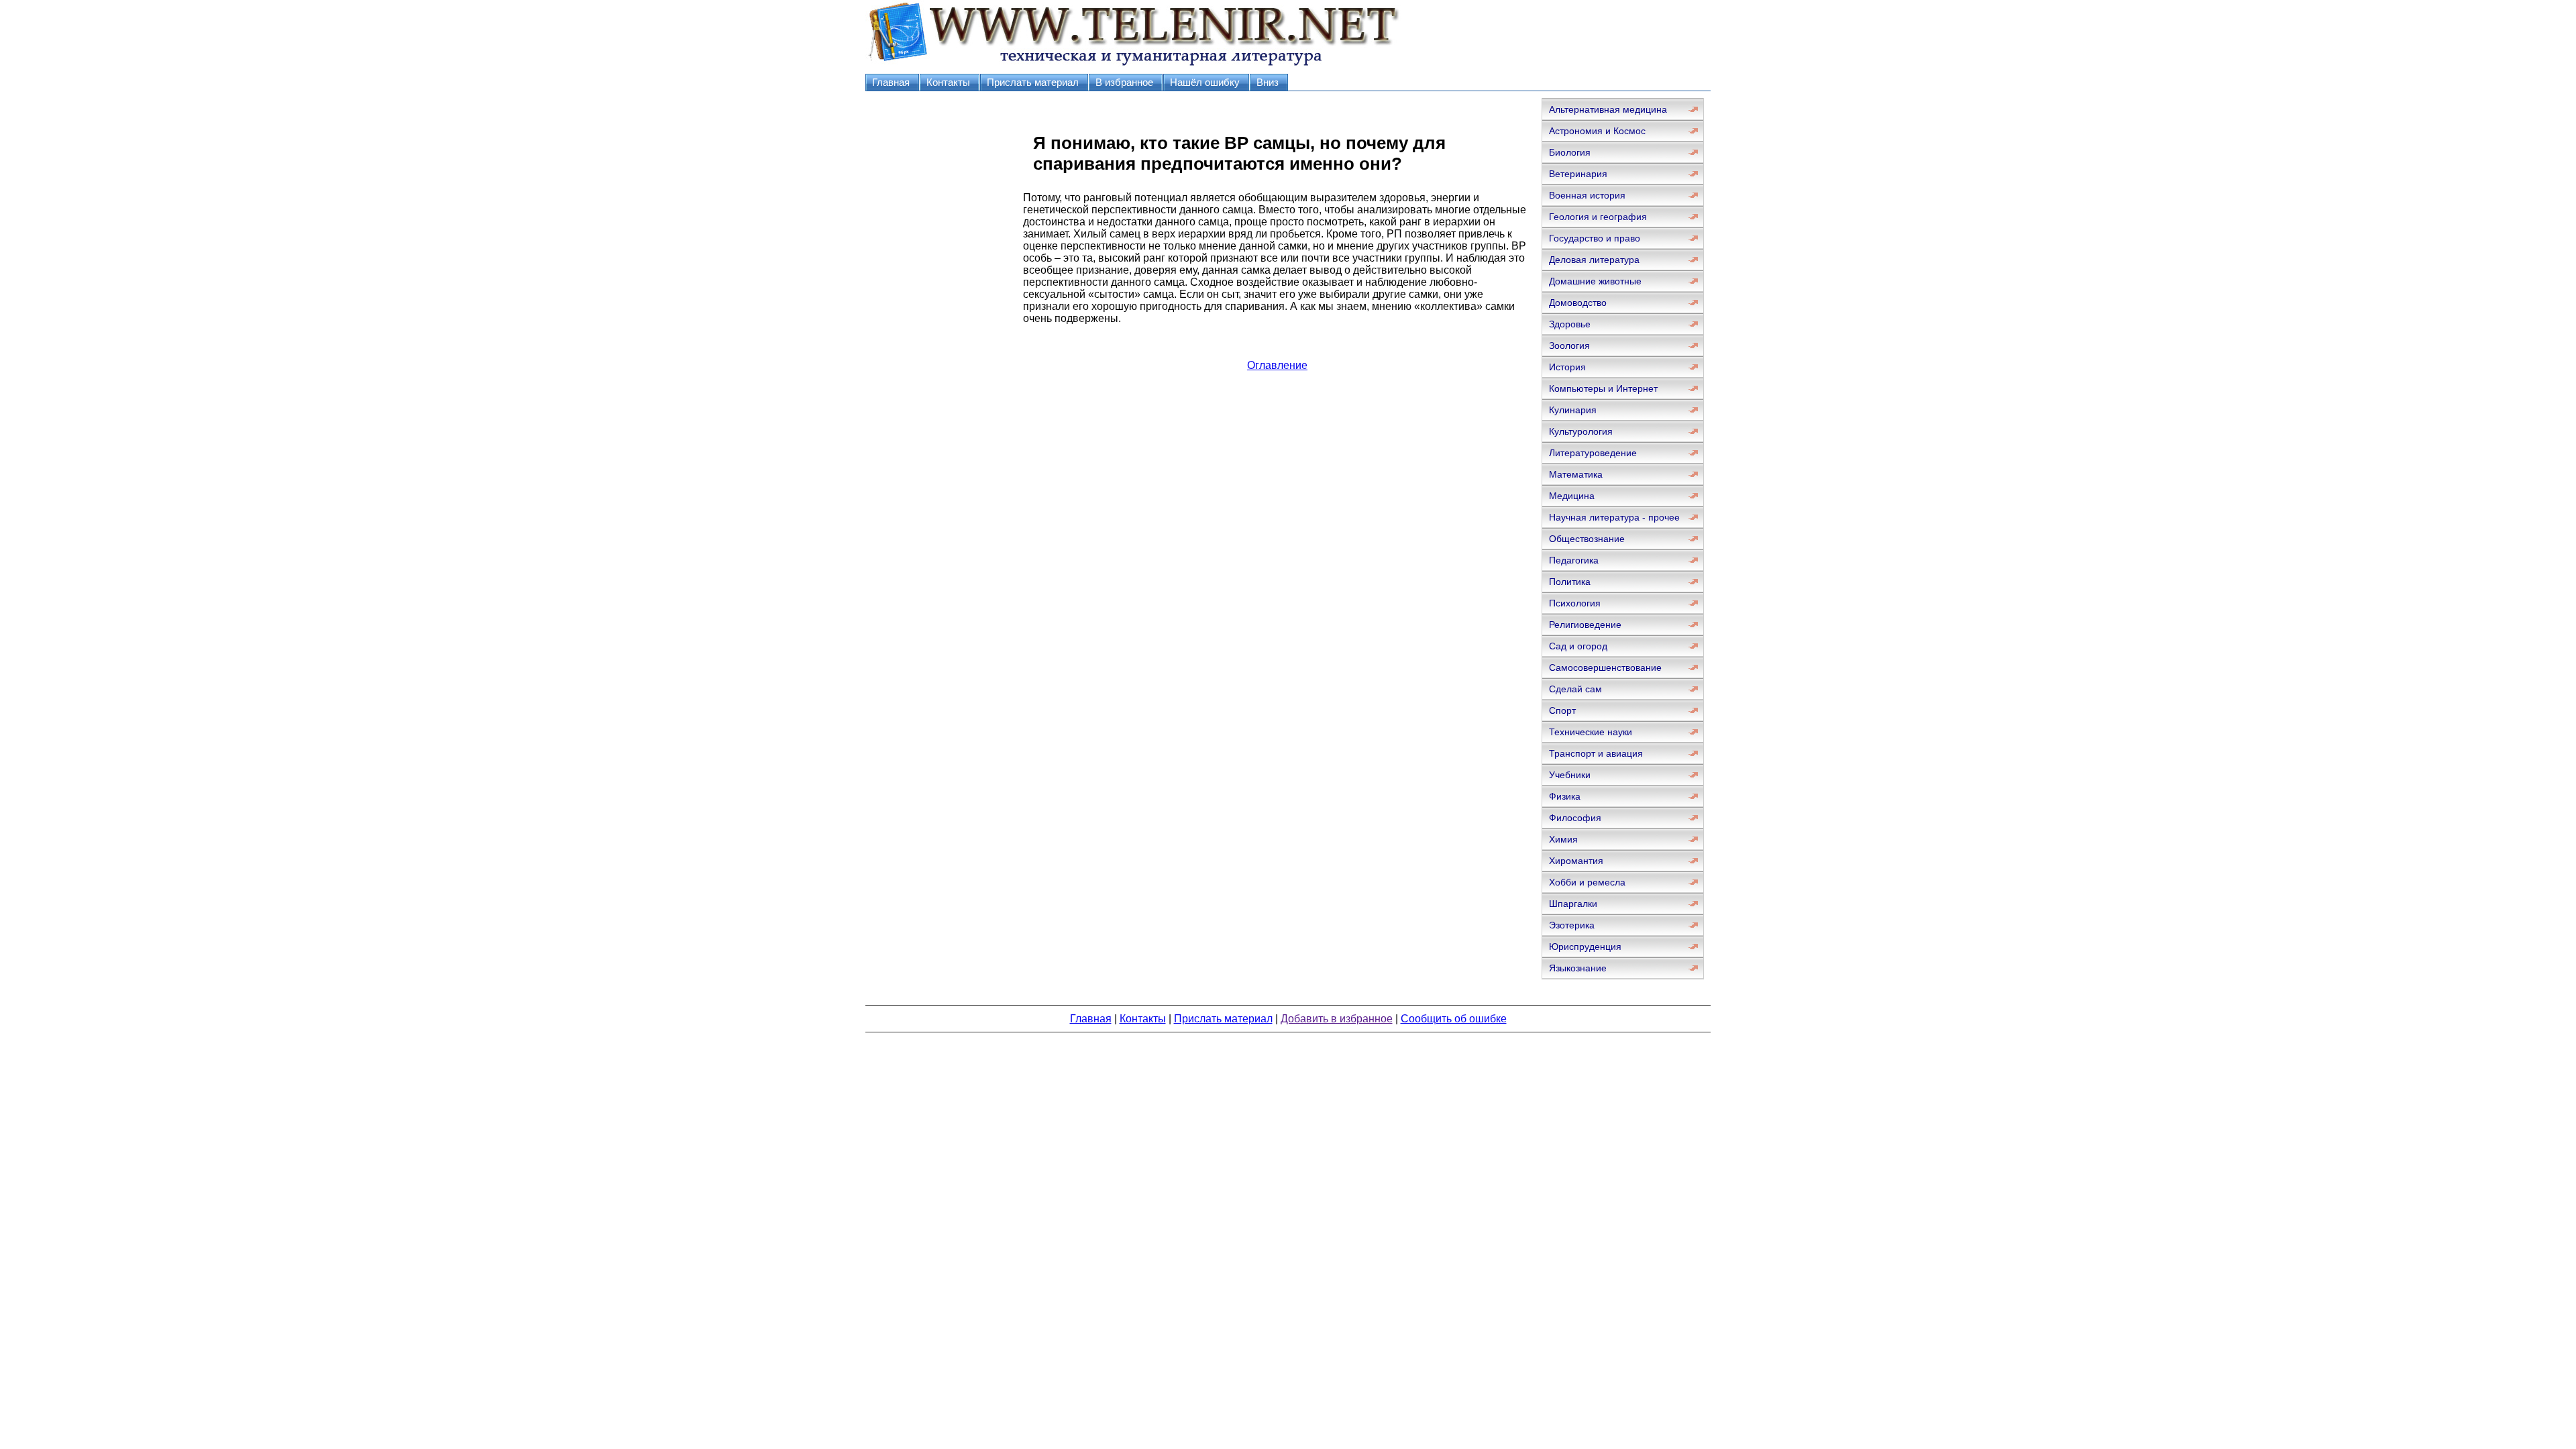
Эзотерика (1572, 925)
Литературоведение (1593, 453)
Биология (1570, 152)
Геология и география (1598, 217)
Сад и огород (1578, 646)
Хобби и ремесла (1587, 882)
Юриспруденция (1585, 947)
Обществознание (1587, 539)
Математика (1576, 474)
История (1567, 367)
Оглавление (1277, 365)
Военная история (1587, 195)
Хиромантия (1576, 861)
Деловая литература (1594, 260)
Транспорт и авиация (1596, 753)
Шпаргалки (1573, 904)
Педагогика (1574, 560)
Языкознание (1578, 968)
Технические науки (1591, 732)
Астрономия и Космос (1597, 131)
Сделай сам (1575, 689)
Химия (1563, 839)
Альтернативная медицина (1608, 109)
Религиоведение (1585, 625)
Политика (1570, 582)
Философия (1575, 818)
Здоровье (1570, 324)
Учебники (1570, 775)
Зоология (1569, 345)
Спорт (1562, 710)
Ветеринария (1578, 174)
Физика (1565, 796)
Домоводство (1578, 303)
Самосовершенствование (1605, 667)
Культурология (1581, 431)
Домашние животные (1595, 281)
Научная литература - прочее (1614, 517)
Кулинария (1573, 410)
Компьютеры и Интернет (1603, 388)
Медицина (1572, 496)
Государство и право (1595, 238)
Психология (1575, 603)
